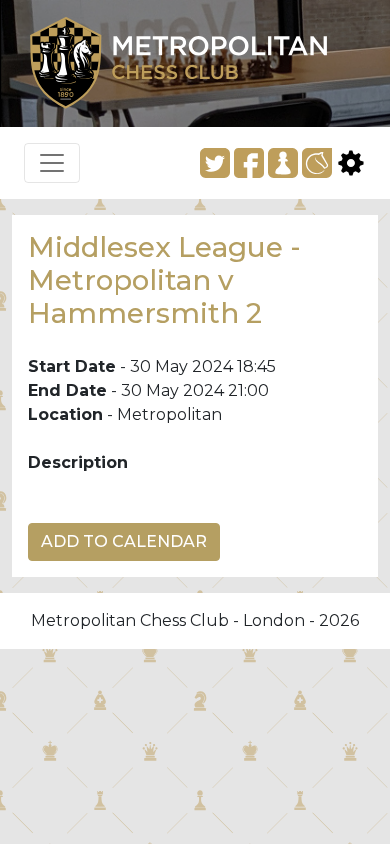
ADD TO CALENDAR (124, 541)
